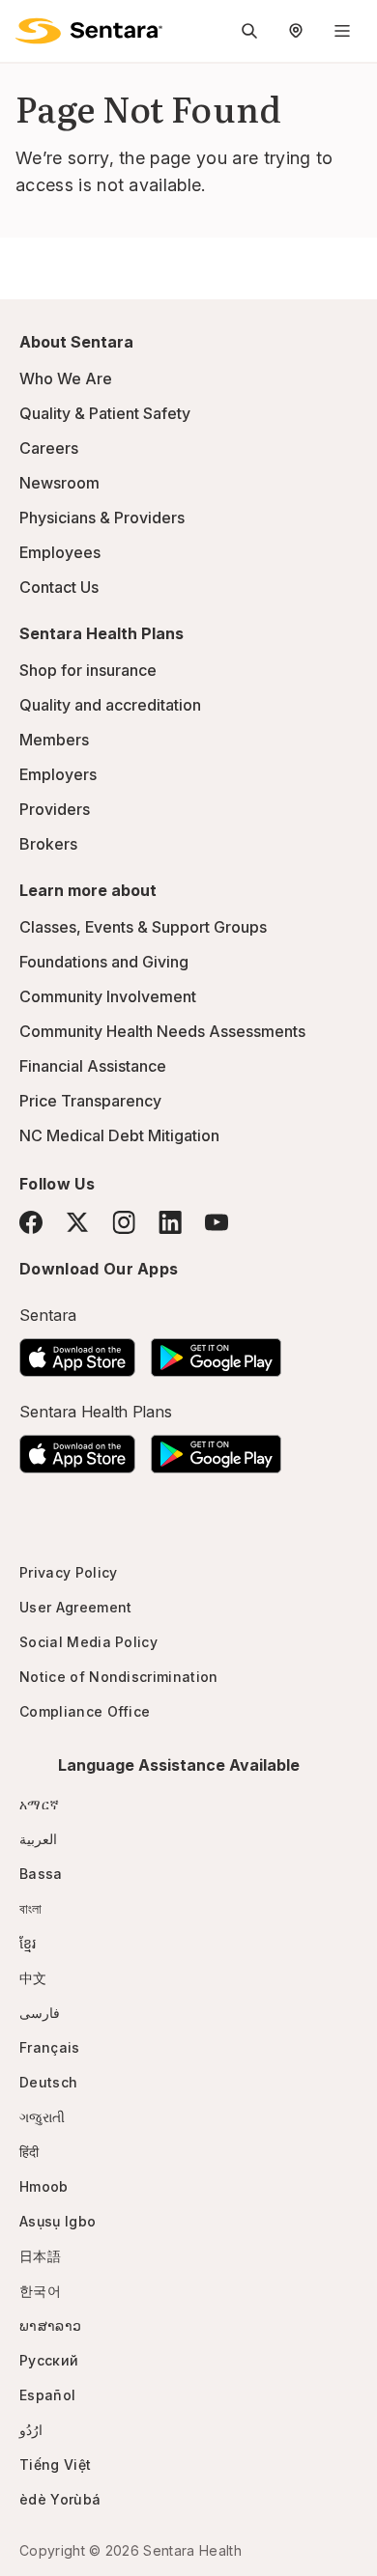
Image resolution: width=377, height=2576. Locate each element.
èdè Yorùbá (60, 2499)
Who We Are (66, 378)
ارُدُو (31, 2430)
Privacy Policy (68, 1572)
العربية (38, 1839)
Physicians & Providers (102, 518)
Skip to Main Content (29, 27)
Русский (49, 2360)
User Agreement (75, 1607)
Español (47, 2395)
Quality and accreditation (110, 705)
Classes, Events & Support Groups (143, 927)
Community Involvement (108, 996)
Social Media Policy (88, 1642)
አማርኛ (39, 1804)
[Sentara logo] (89, 31)
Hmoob (44, 2186)
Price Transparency (90, 1101)
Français (50, 2047)
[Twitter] (77, 1222)
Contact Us (59, 587)
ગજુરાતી (42, 2117)
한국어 (40, 2291)
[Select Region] (296, 31)
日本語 (40, 2256)
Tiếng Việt (55, 2464)
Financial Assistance (93, 1066)
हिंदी (29, 2152)
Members (54, 740)
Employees (60, 552)
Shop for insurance (88, 670)
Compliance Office (85, 1711)
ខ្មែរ (28, 1943)
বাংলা (31, 1908)
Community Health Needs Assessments (162, 1031)
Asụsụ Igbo (58, 2221)
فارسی (40, 2013)
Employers (58, 774)
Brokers (48, 844)
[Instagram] (124, 1222)
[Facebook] (31, 1222)
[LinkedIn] (170, 1222)
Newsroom (59, 483)
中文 (33, 1978)
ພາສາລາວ (50, 2325)
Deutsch (48, 2082)
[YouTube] (217, 1222)
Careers (49, 448)
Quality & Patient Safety (105, 413)
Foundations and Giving (104, 962)
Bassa (41, 1874)
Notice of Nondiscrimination (119, 1677)
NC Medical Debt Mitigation (119, 1135)
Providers (55, 809)
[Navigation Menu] (342, 31)
